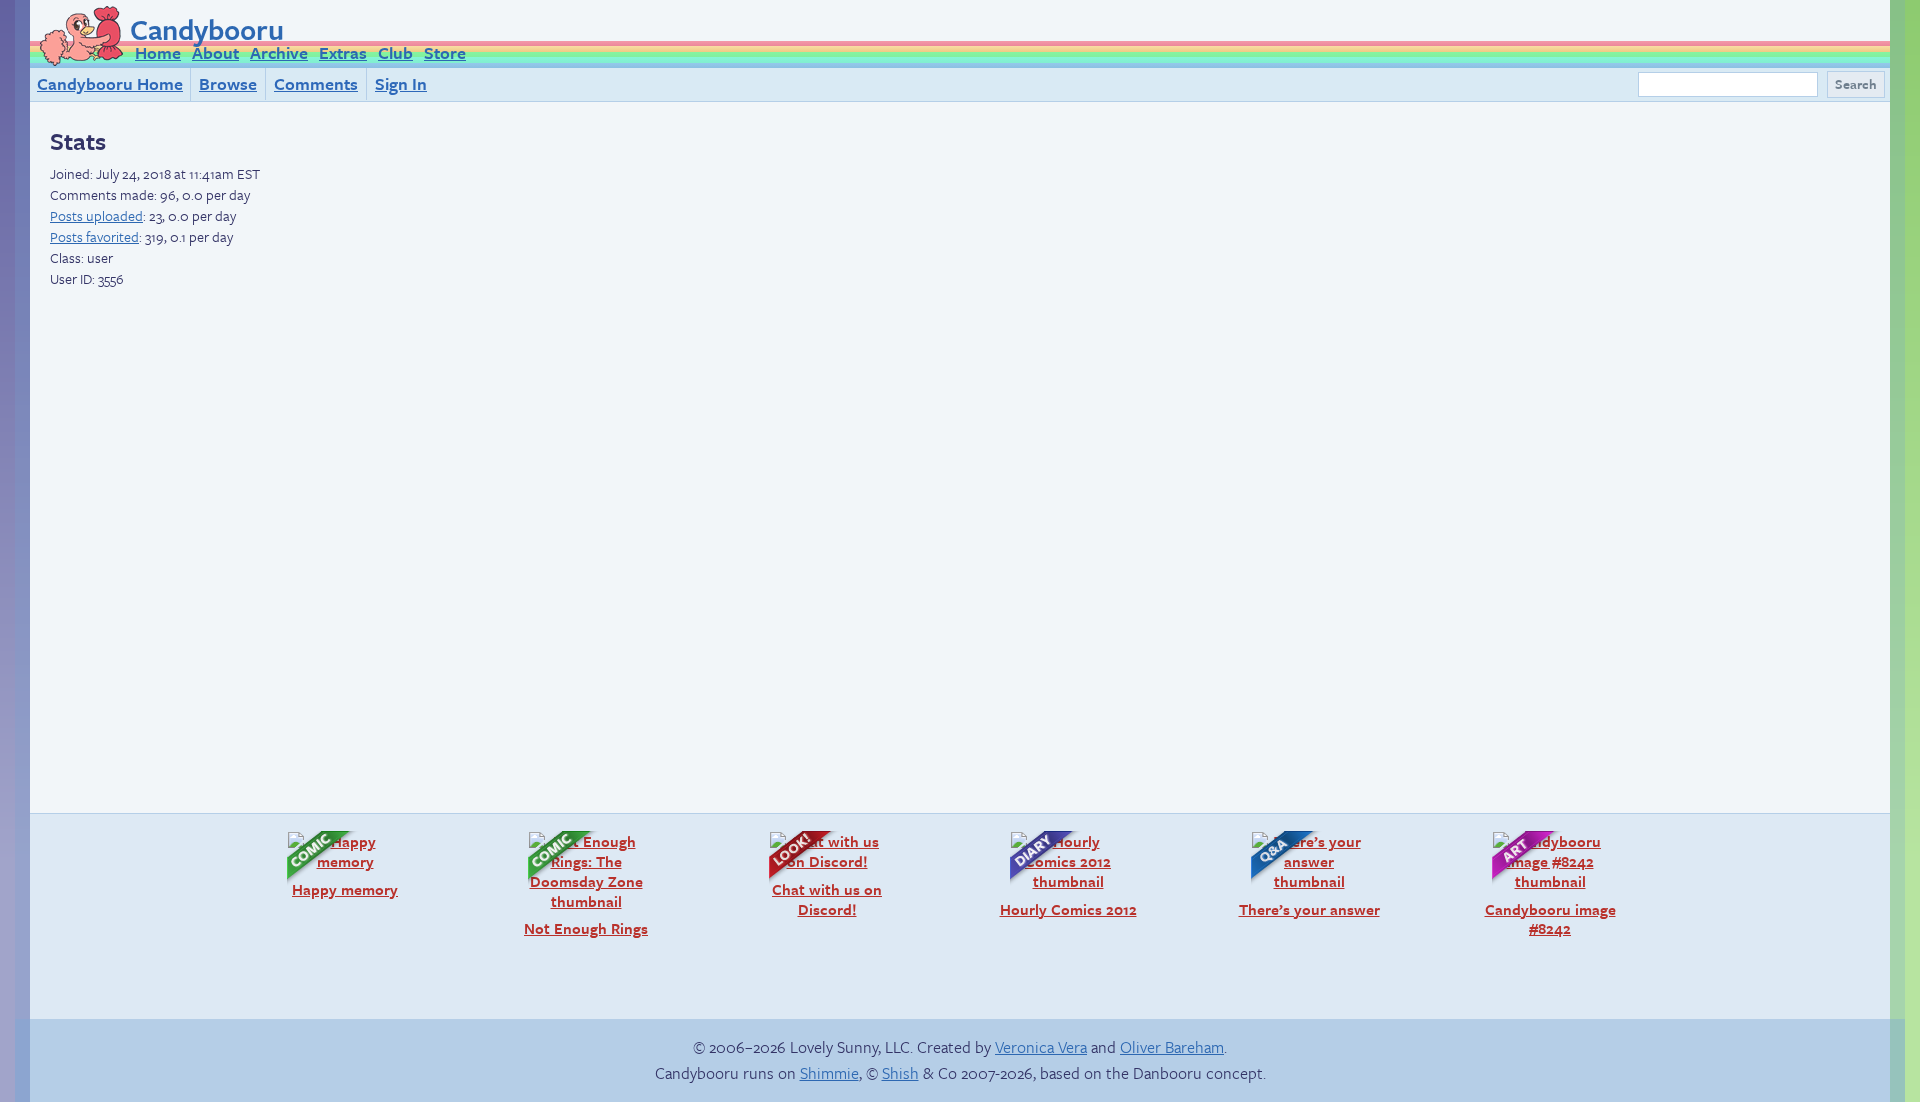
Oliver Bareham (1172, 1047)
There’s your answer (1305, 874)
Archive (279, 52)
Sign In (401, 83)
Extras (343, 52)
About (215, 52)
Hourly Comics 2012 (1063, 874)
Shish (900, 1073)
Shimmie (829, 1073)
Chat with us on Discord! (815, 874)
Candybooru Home (110, 83)
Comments (316, 83)
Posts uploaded (96, 215)
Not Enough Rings (578, 884)
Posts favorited (94, 236)
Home (158, 52)
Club (395, 52)
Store (445, 52)
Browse (228, 83)
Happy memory (332, 864)
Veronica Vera (1041, 1047)
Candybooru (207, 29)
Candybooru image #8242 (1544, 884)
